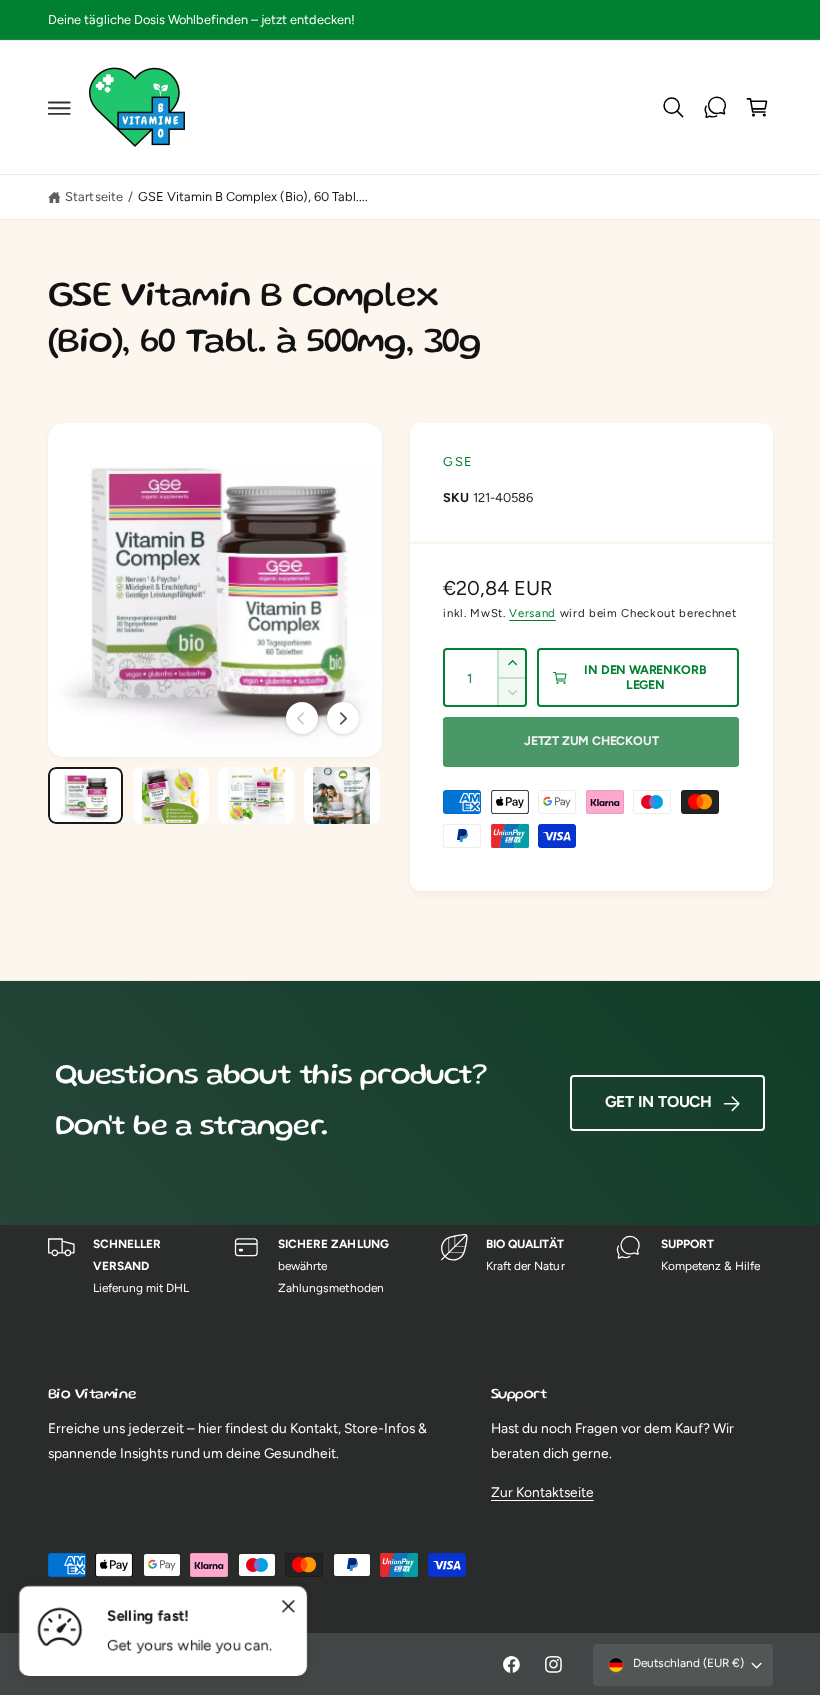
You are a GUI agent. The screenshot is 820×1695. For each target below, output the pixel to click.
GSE (458, 461)
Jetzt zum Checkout (591, 740)
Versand (532, 613)
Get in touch (658, 1101)
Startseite (93, 196)
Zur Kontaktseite (542, 1492)
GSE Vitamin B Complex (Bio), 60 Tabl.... (253, 196)
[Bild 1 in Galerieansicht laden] (86, 795)
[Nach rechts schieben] (343, 718)
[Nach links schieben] (302, 718)
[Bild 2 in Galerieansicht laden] (171, 795)
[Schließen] (288, 1607)
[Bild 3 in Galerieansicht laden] (256, 795)
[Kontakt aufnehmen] (716, 108)
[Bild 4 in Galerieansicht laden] (342, 795)
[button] (59, 108)
